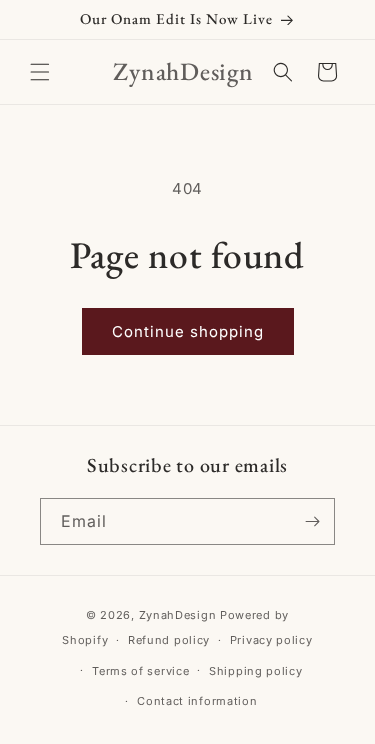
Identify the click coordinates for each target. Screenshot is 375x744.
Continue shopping (188, 331)
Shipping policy (256, 671)
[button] (40, 72)
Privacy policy (271, 640)
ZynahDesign (178, 615)
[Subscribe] (312, 521)
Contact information (197, 701)
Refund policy (169, 640)
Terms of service (140, 671)
